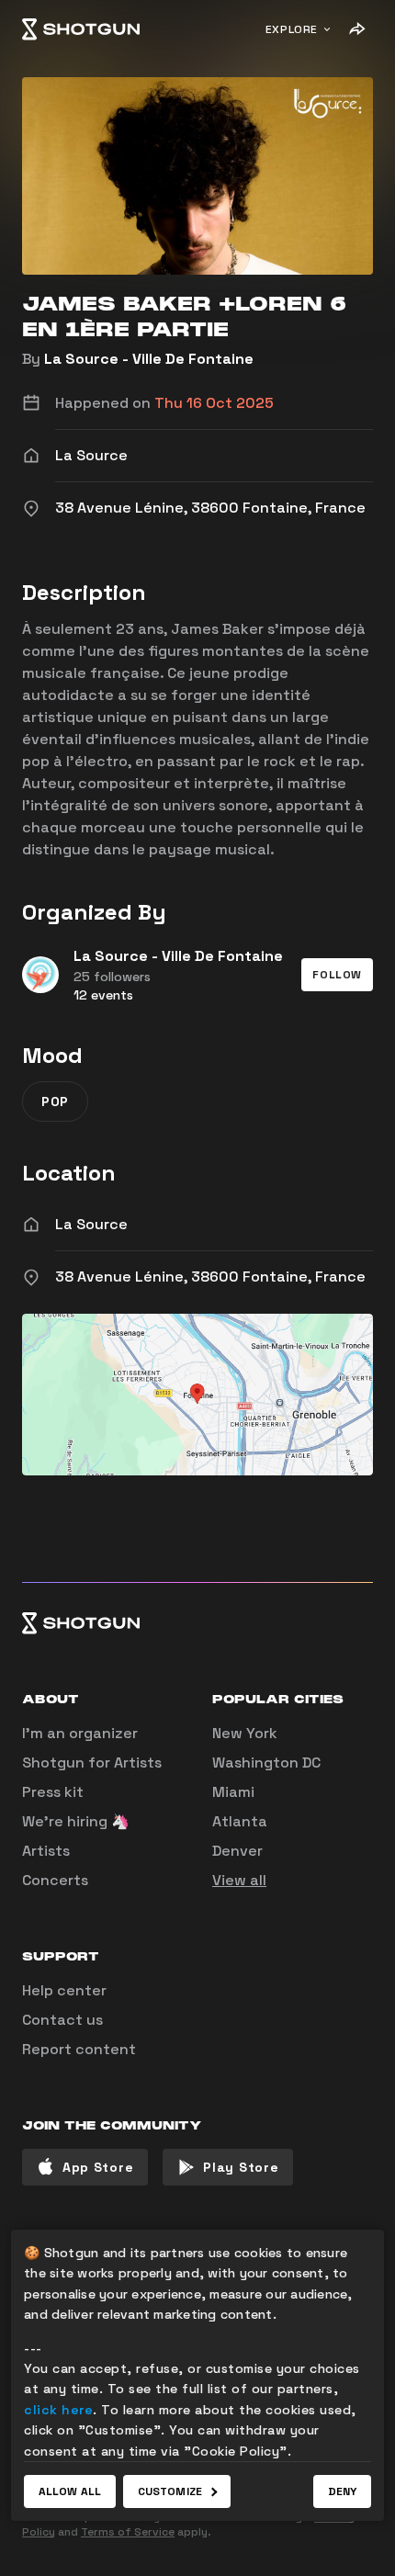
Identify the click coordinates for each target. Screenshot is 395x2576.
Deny (342, 2491)
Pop (55, 1102)
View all (239, 1880)
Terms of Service (128, 2532)
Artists (46, 1851)
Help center (64, 1990)
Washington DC (266, 1763)
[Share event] (356, 29)
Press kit (53, 1792)
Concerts (55, 1880)
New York (245, 1733)
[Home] (81, 29)
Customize (170, 2491)
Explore (292, 29)
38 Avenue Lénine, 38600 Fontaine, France (210, 1277)
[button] (337, 975)
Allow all (70, 2491)
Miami (233, 1792)
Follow (337, 975)
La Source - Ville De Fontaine (149, 359)
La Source (91, 1224)
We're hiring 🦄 (76, 1821)
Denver (237, 1851)
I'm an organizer (80, 1733)
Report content (79, 2049)
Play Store (241, 2167)
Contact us (62, 2020)
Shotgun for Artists (92, 1763)
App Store (98, 2167)
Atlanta (240, 1821)
